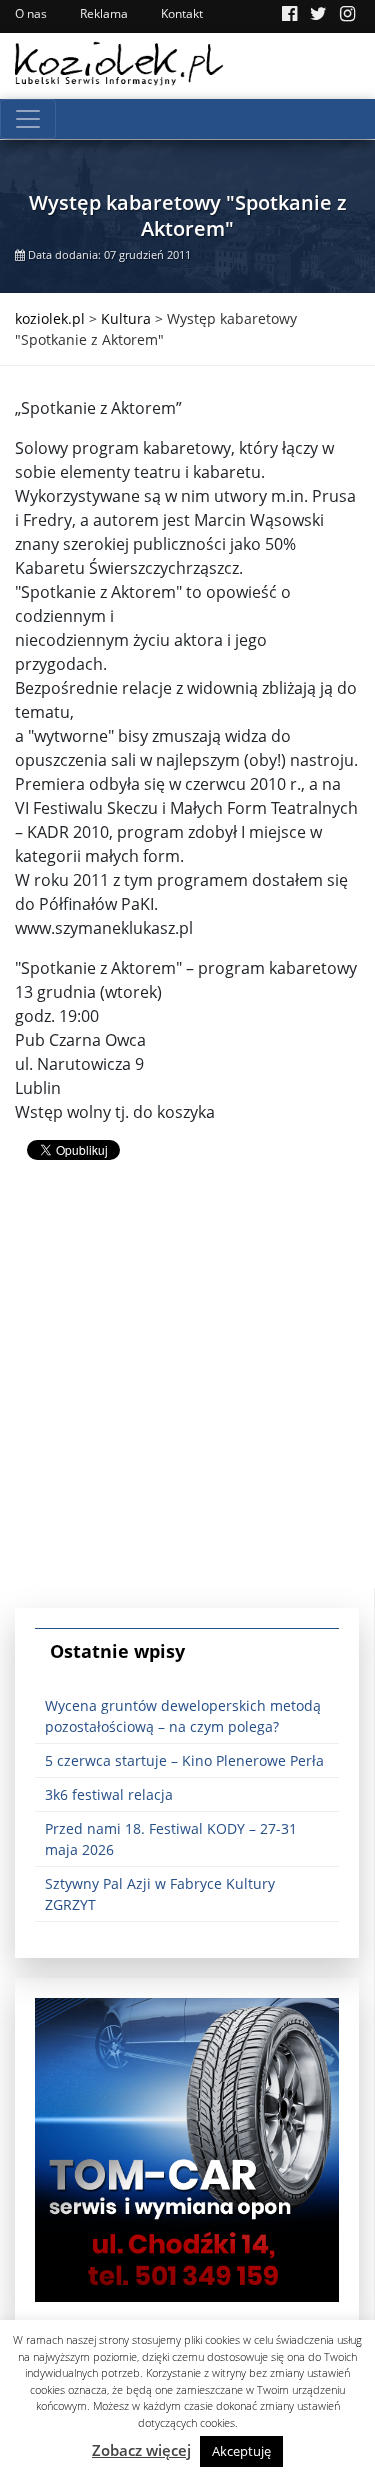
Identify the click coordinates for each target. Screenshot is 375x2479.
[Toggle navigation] (28, 119)
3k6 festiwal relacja (109, 1794)
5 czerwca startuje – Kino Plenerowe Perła (184, 1760)
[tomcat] (187, 2148)
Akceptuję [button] (241, 2451)
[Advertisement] (187, 1400)
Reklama (104, 13)
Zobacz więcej (141, 2450)
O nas (31, 13)
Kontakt (182, 13)
